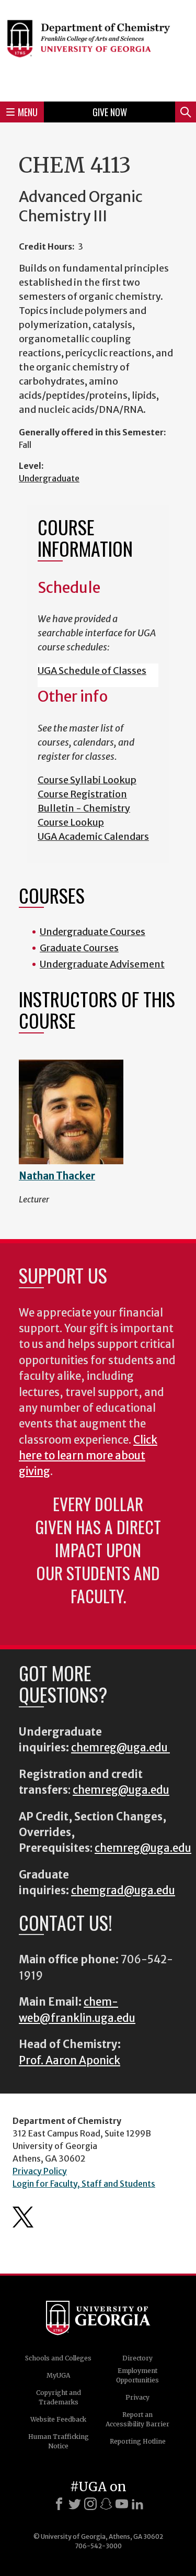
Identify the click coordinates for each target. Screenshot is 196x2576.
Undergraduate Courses (93, 932)
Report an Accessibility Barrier (137, 2419)
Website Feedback (58, 2419)
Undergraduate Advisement (102, 964)
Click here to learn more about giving (88, 1456)
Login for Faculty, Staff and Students (84, 2184)
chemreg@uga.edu (120, 1748)
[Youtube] (122, 2504)
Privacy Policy (40, 2171)
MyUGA (58, 2375)
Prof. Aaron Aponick (70, 2061)
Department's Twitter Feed (23, 2217)
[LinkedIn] (137, 2504)
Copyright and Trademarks (59, 2397)
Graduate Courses (79, 948)
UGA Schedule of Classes (92, 671)
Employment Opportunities (137, 2375)
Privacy (137, 2397)
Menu (28, 112)
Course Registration (82, 794)
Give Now (110, 112)
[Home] (98, 49)
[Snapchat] (106, 2504)
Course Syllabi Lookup (87, 780)
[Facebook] (59, 2504)
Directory (137, 2358)
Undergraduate (49, 478)
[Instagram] (90, 2504)
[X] (75, 2504)
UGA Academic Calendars (93, 836)
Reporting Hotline (138, 2441)
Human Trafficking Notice (59, 2441)
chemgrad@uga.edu (123, 1891)
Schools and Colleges (58, 2358)
